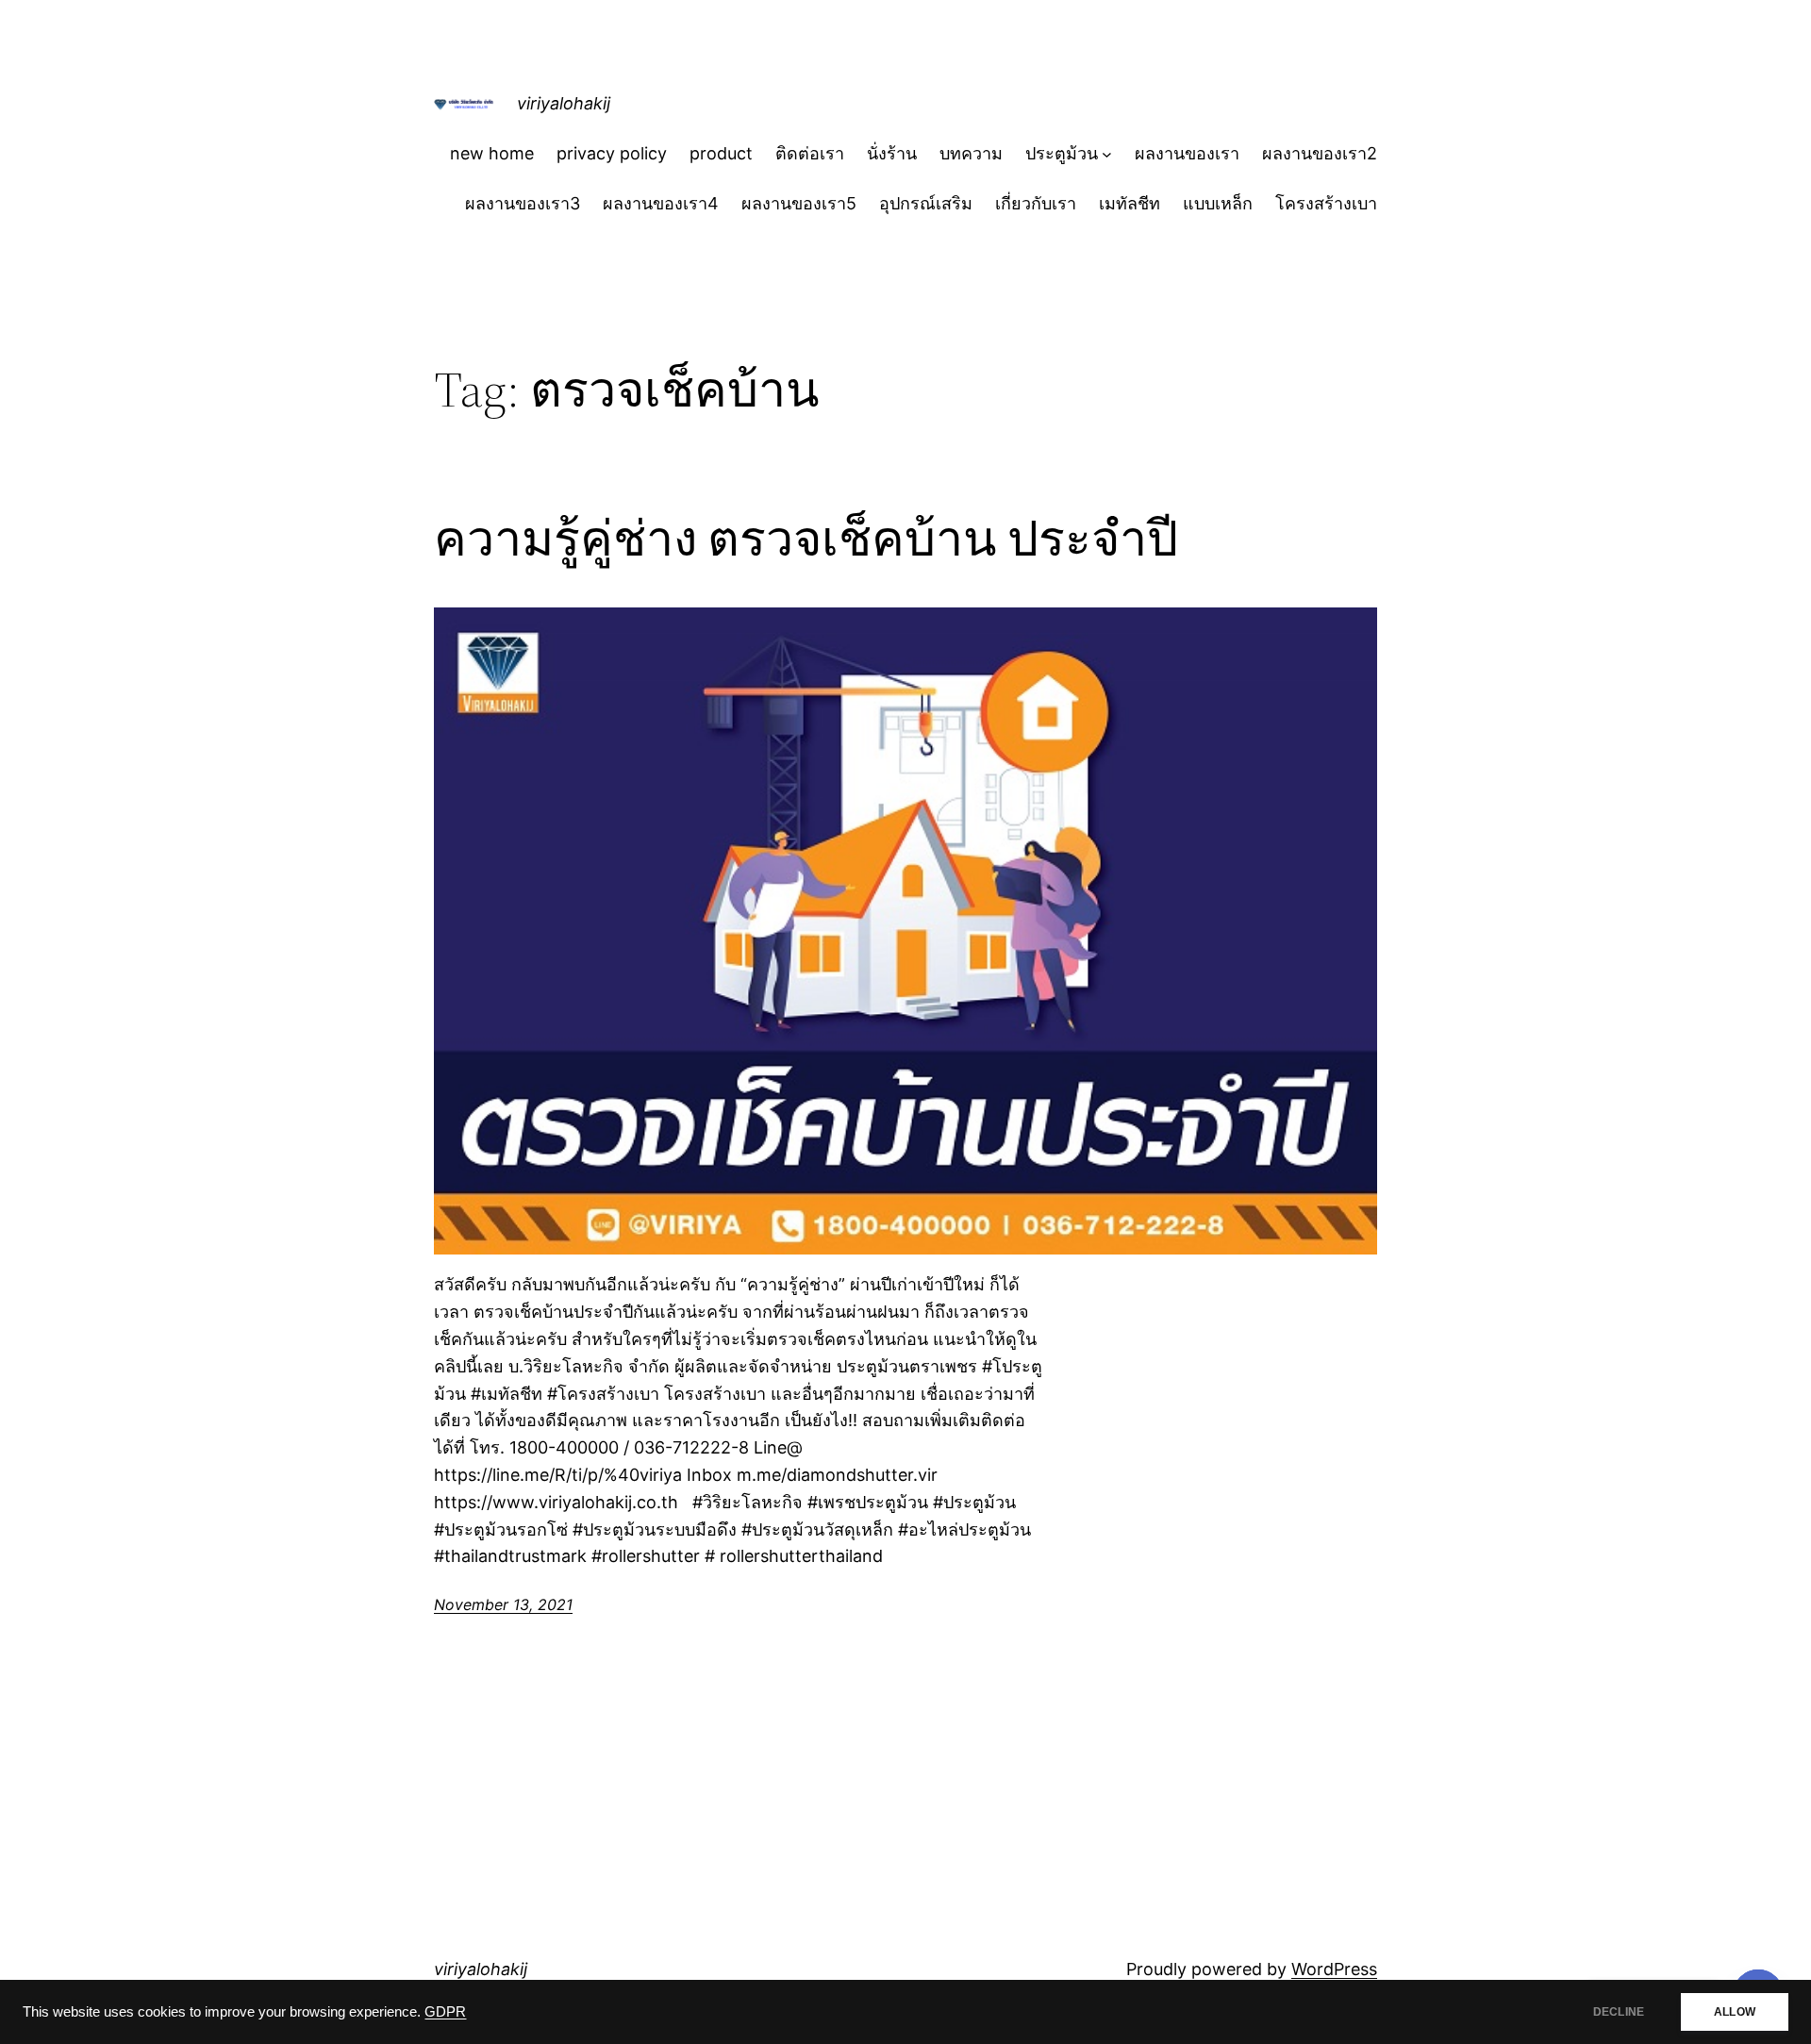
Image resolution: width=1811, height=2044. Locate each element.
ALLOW (1735, 2012)
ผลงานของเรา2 (1320, 153)
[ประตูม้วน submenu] (1107, 154)
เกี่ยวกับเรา (1036, 203)
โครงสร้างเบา (1326, 203)
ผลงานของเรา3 (523, 203)
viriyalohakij (564, 103)
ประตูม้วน (1062, 153)
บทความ (971, 153)
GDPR (445, 2012)
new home (492, 153)
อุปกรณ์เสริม (926, 203)
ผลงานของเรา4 (661, 203)
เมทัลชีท (1130, 203)
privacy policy (612, 153)
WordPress (1334, 1969)
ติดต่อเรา (810, 153)
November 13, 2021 (503, 1604)
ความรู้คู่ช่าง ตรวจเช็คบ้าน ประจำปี (806, 539)
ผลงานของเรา (1187, 153)
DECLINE (1619, 2012)
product (721, 153)
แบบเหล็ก (1218, 203)
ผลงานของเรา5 (799, 203)
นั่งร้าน (892, 153)
